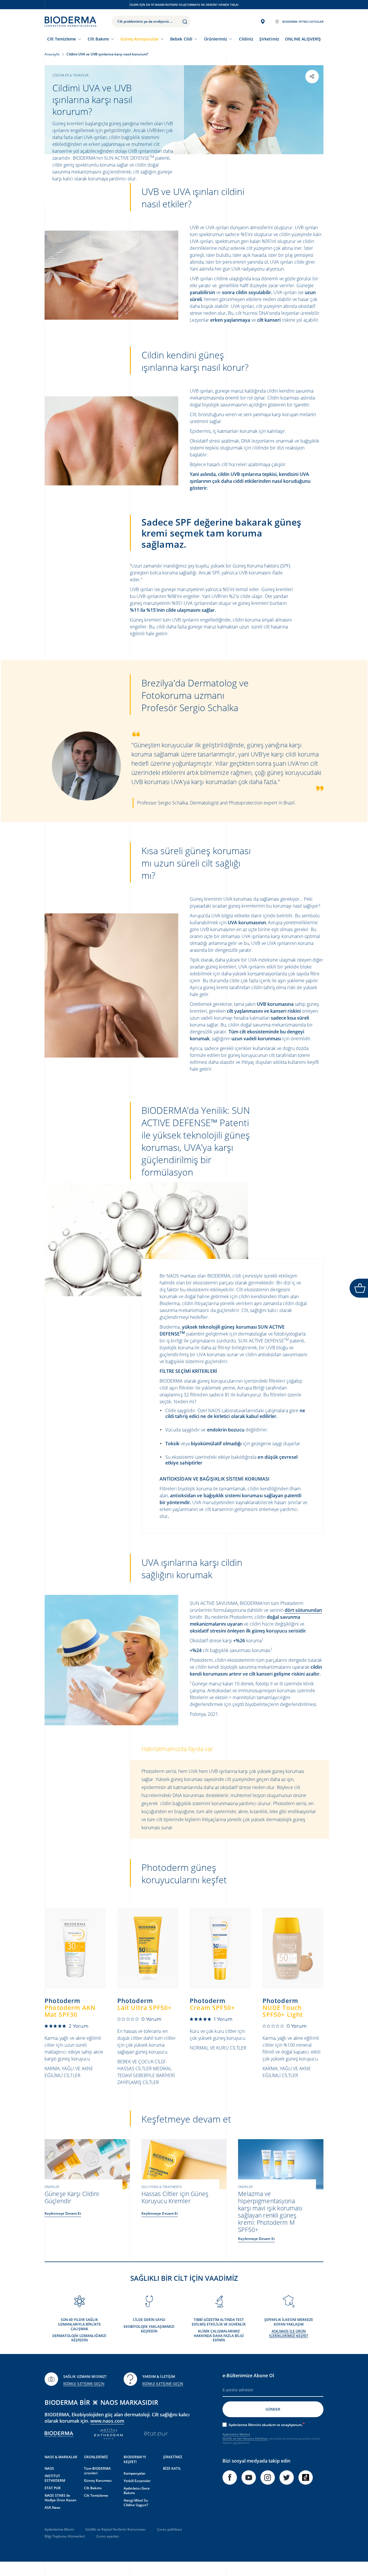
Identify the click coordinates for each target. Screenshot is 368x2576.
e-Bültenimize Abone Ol (248, 2376)
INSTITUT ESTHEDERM (55, 2478)
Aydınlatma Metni (59, 2529)
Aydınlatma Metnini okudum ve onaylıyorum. (266, 2425)
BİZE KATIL (172, 2468)
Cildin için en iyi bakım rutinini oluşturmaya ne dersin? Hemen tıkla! (184, 5)
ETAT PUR (53, 2488)
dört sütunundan (303, 1610)
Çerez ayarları (108, 2536)
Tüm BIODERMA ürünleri (97, 2471)
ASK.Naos (52, 2508)
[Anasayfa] (70, 22)
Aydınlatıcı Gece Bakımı (137, 2491)
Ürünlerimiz (216, 39)
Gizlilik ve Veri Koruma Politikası (245, 2438)
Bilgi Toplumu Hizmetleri (65, 2536)
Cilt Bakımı (98, 39)
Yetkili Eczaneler (137, 2481)
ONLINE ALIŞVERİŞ (303, 39)
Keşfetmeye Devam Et (63, 2213)
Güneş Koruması (98, 2481)
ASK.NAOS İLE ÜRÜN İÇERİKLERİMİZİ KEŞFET (289, 2333)
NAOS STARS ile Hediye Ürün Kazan (61, 2498)
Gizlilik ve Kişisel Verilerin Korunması (115, 2529)
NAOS (49, 2468)
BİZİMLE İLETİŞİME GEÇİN (84, 2384)
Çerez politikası (169, 2529)
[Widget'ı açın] (359, 1288)
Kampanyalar (135, 2473)
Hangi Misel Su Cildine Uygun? (136, 2503)
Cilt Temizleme (62, 39)
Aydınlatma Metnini (236, 2434)
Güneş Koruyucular (139, 39)
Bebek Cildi (181, 39)
